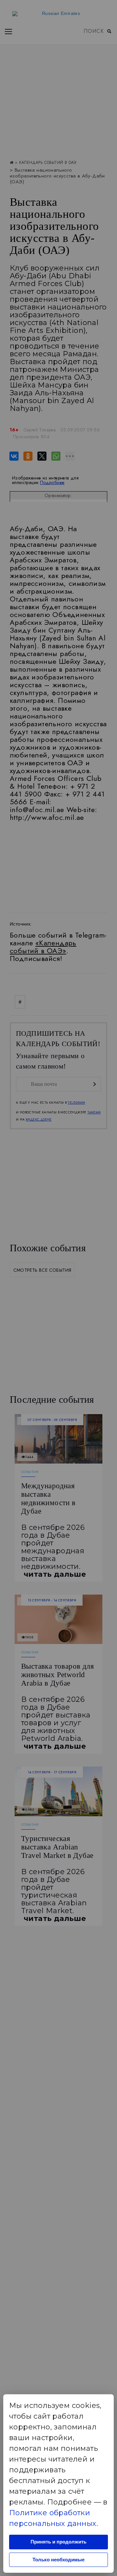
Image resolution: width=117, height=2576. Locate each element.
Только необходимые (58, 2560)
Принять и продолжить (58, 2542)
